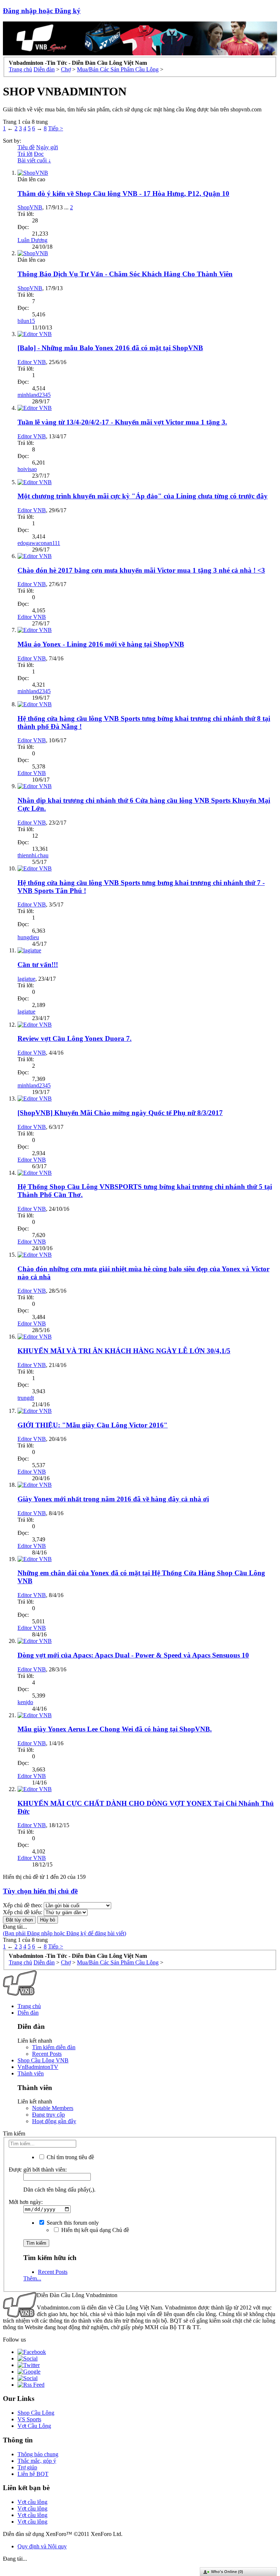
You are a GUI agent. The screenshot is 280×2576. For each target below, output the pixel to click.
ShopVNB (30, 207)
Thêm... (32, 2278)
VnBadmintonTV (38, 2067)
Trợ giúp (27, 2467)
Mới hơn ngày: (26, 2202)
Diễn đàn (28, 2013)
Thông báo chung (38, 2454)
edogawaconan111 (39, 543)
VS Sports (29, 2419)
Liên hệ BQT (33, 2474)
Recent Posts (47, 2054)
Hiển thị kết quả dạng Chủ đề (94, 2230)
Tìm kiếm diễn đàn (54, 2047)
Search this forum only (72, 2223)
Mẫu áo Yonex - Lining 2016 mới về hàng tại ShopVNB (101, 644)
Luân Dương (32, 240)
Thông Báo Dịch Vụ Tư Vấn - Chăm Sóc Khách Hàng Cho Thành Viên (125, 274)
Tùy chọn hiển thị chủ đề (40, 1891)
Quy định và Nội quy (42, 2546)
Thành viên (31, 2073)
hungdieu (28, 937)
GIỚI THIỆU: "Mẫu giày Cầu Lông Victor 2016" (93, 1425)
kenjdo (25, 1702)
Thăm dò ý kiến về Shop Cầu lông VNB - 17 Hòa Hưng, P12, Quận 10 (123, 193)
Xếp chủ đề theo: (23, 1905)
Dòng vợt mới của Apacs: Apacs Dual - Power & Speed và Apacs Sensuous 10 (133, 1655)
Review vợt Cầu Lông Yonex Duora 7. (75, 1038)
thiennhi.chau (33, 855)
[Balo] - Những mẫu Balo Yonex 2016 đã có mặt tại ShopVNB (110, 348)
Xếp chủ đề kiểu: (23, 1912)
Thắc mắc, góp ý (37, 2461)
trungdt (26, 1398)
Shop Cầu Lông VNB (43, 2060)
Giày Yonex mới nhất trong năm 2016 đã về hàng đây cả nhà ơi (113, 1499)
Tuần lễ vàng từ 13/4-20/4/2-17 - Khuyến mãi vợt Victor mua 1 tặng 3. (122, 422)
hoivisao (27, 469)
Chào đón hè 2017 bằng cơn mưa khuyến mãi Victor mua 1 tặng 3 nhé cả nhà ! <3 (141, 570)
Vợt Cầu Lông (34, 2426)
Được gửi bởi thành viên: (38, 2170)
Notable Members (53, 2108)
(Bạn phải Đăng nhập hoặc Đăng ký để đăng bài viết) (65, 1933)
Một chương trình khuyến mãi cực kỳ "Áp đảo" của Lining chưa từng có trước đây (143, 496)
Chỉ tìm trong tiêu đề (70, 2157)
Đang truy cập (48, 2115)
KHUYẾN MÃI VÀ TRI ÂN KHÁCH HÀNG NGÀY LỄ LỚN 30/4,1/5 (124, 1351)
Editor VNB (32, 362)
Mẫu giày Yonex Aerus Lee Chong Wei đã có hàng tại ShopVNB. (115, 1729)
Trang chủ (29, 2006)
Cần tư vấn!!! (38, 965)
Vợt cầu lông (32, 2502)
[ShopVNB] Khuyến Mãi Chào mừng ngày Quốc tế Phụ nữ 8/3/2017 (120, 1113)
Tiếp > (56, 128)
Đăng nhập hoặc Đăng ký (42, 11)
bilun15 (26, 321)
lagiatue (26, 979)
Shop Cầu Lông (36, 2413)
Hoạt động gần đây (54, 2121)
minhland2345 (34, 395)
